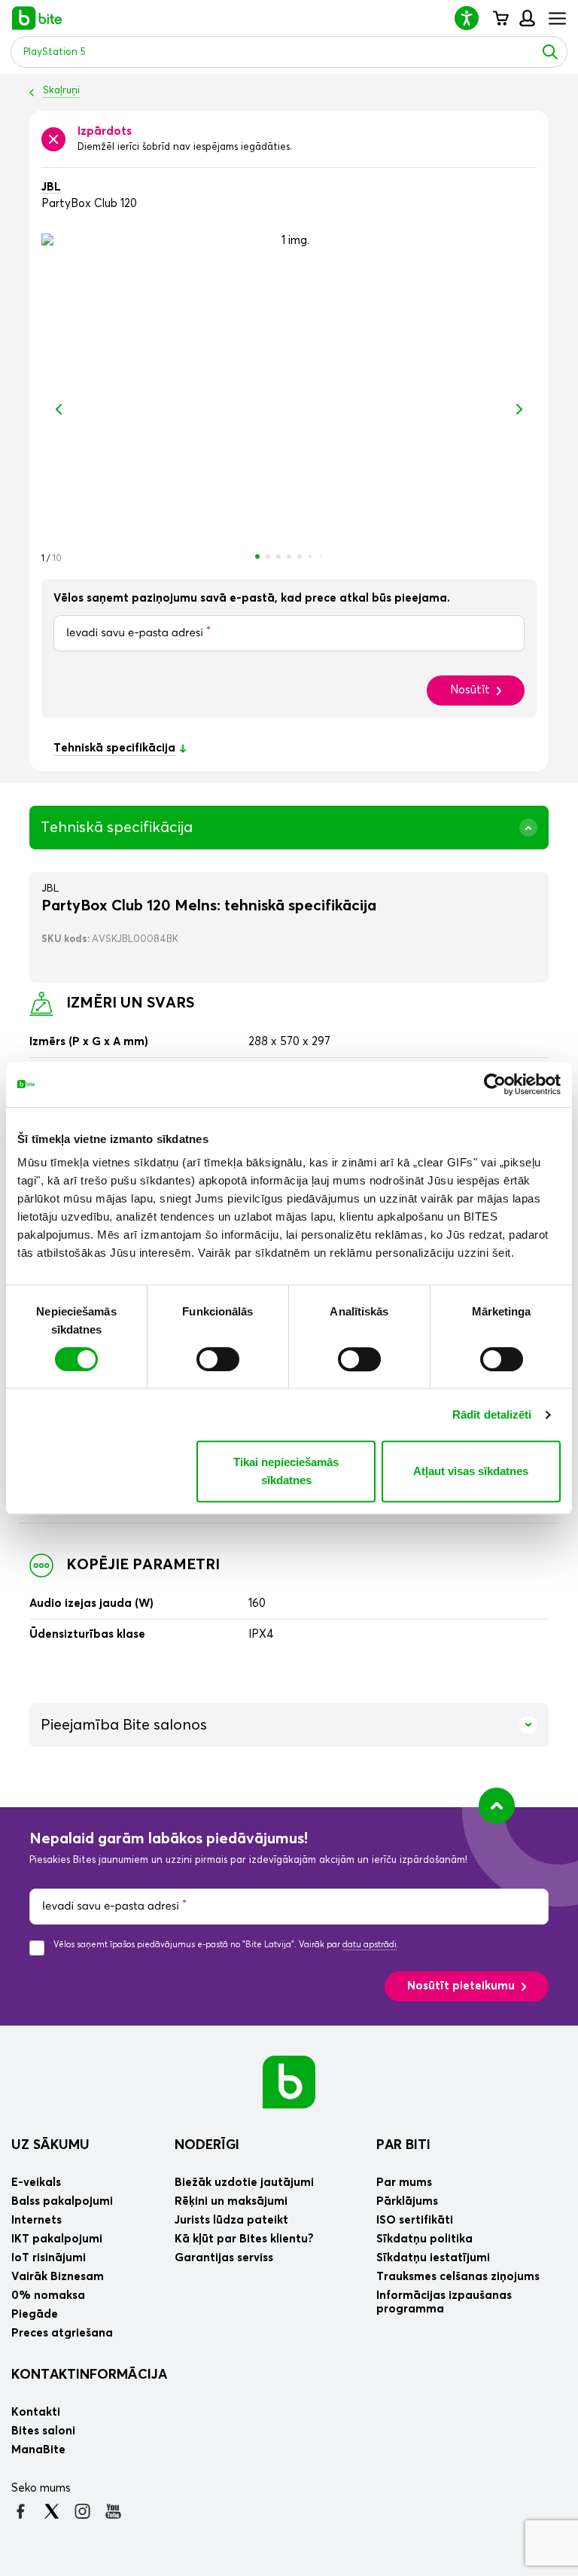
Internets (37, 2220)
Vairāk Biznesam (58, 2277)
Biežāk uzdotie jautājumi (244, 2183)
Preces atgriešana (62, 2333)
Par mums (404, 2183)
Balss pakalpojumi (62, 2201)
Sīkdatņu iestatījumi (433, 2258)
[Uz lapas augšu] (497, 1806)
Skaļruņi (61, 91)
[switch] (218, 1359)
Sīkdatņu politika (424, 2239)
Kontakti (36, 2412)
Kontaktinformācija (89, 2375)
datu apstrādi (370, 1945)
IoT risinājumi (49, 2258)
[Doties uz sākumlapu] (289, 2082)
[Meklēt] (550, 52)
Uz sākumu (50, 2145)
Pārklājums (407, 2201)
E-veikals (36, 2183)
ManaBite (526, 18)
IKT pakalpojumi (57, 2239)
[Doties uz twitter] (52, 2511)
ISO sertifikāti (415, 2220)
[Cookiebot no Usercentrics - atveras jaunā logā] (495, 1084)
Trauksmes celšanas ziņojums (458, 2277)
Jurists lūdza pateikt (231, 2220)
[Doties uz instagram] (82, 2511)
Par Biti (403, 2145)
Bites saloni (43, 2431)
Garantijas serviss (224, 2258)
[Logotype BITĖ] (37, 18)
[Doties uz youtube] (113, 2511)
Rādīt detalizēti (492, 1415)
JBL (51, 187)
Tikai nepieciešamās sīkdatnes (286, 1471)
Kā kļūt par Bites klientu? (244, 2239)
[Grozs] (500, 18)
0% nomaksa (48, 2296)
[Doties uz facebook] (21, 2511)
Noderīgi (207, 2145)
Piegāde (35, 2314)
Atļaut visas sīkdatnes (471, 1471)
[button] (473, 18)
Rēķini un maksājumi (231, 2201)
